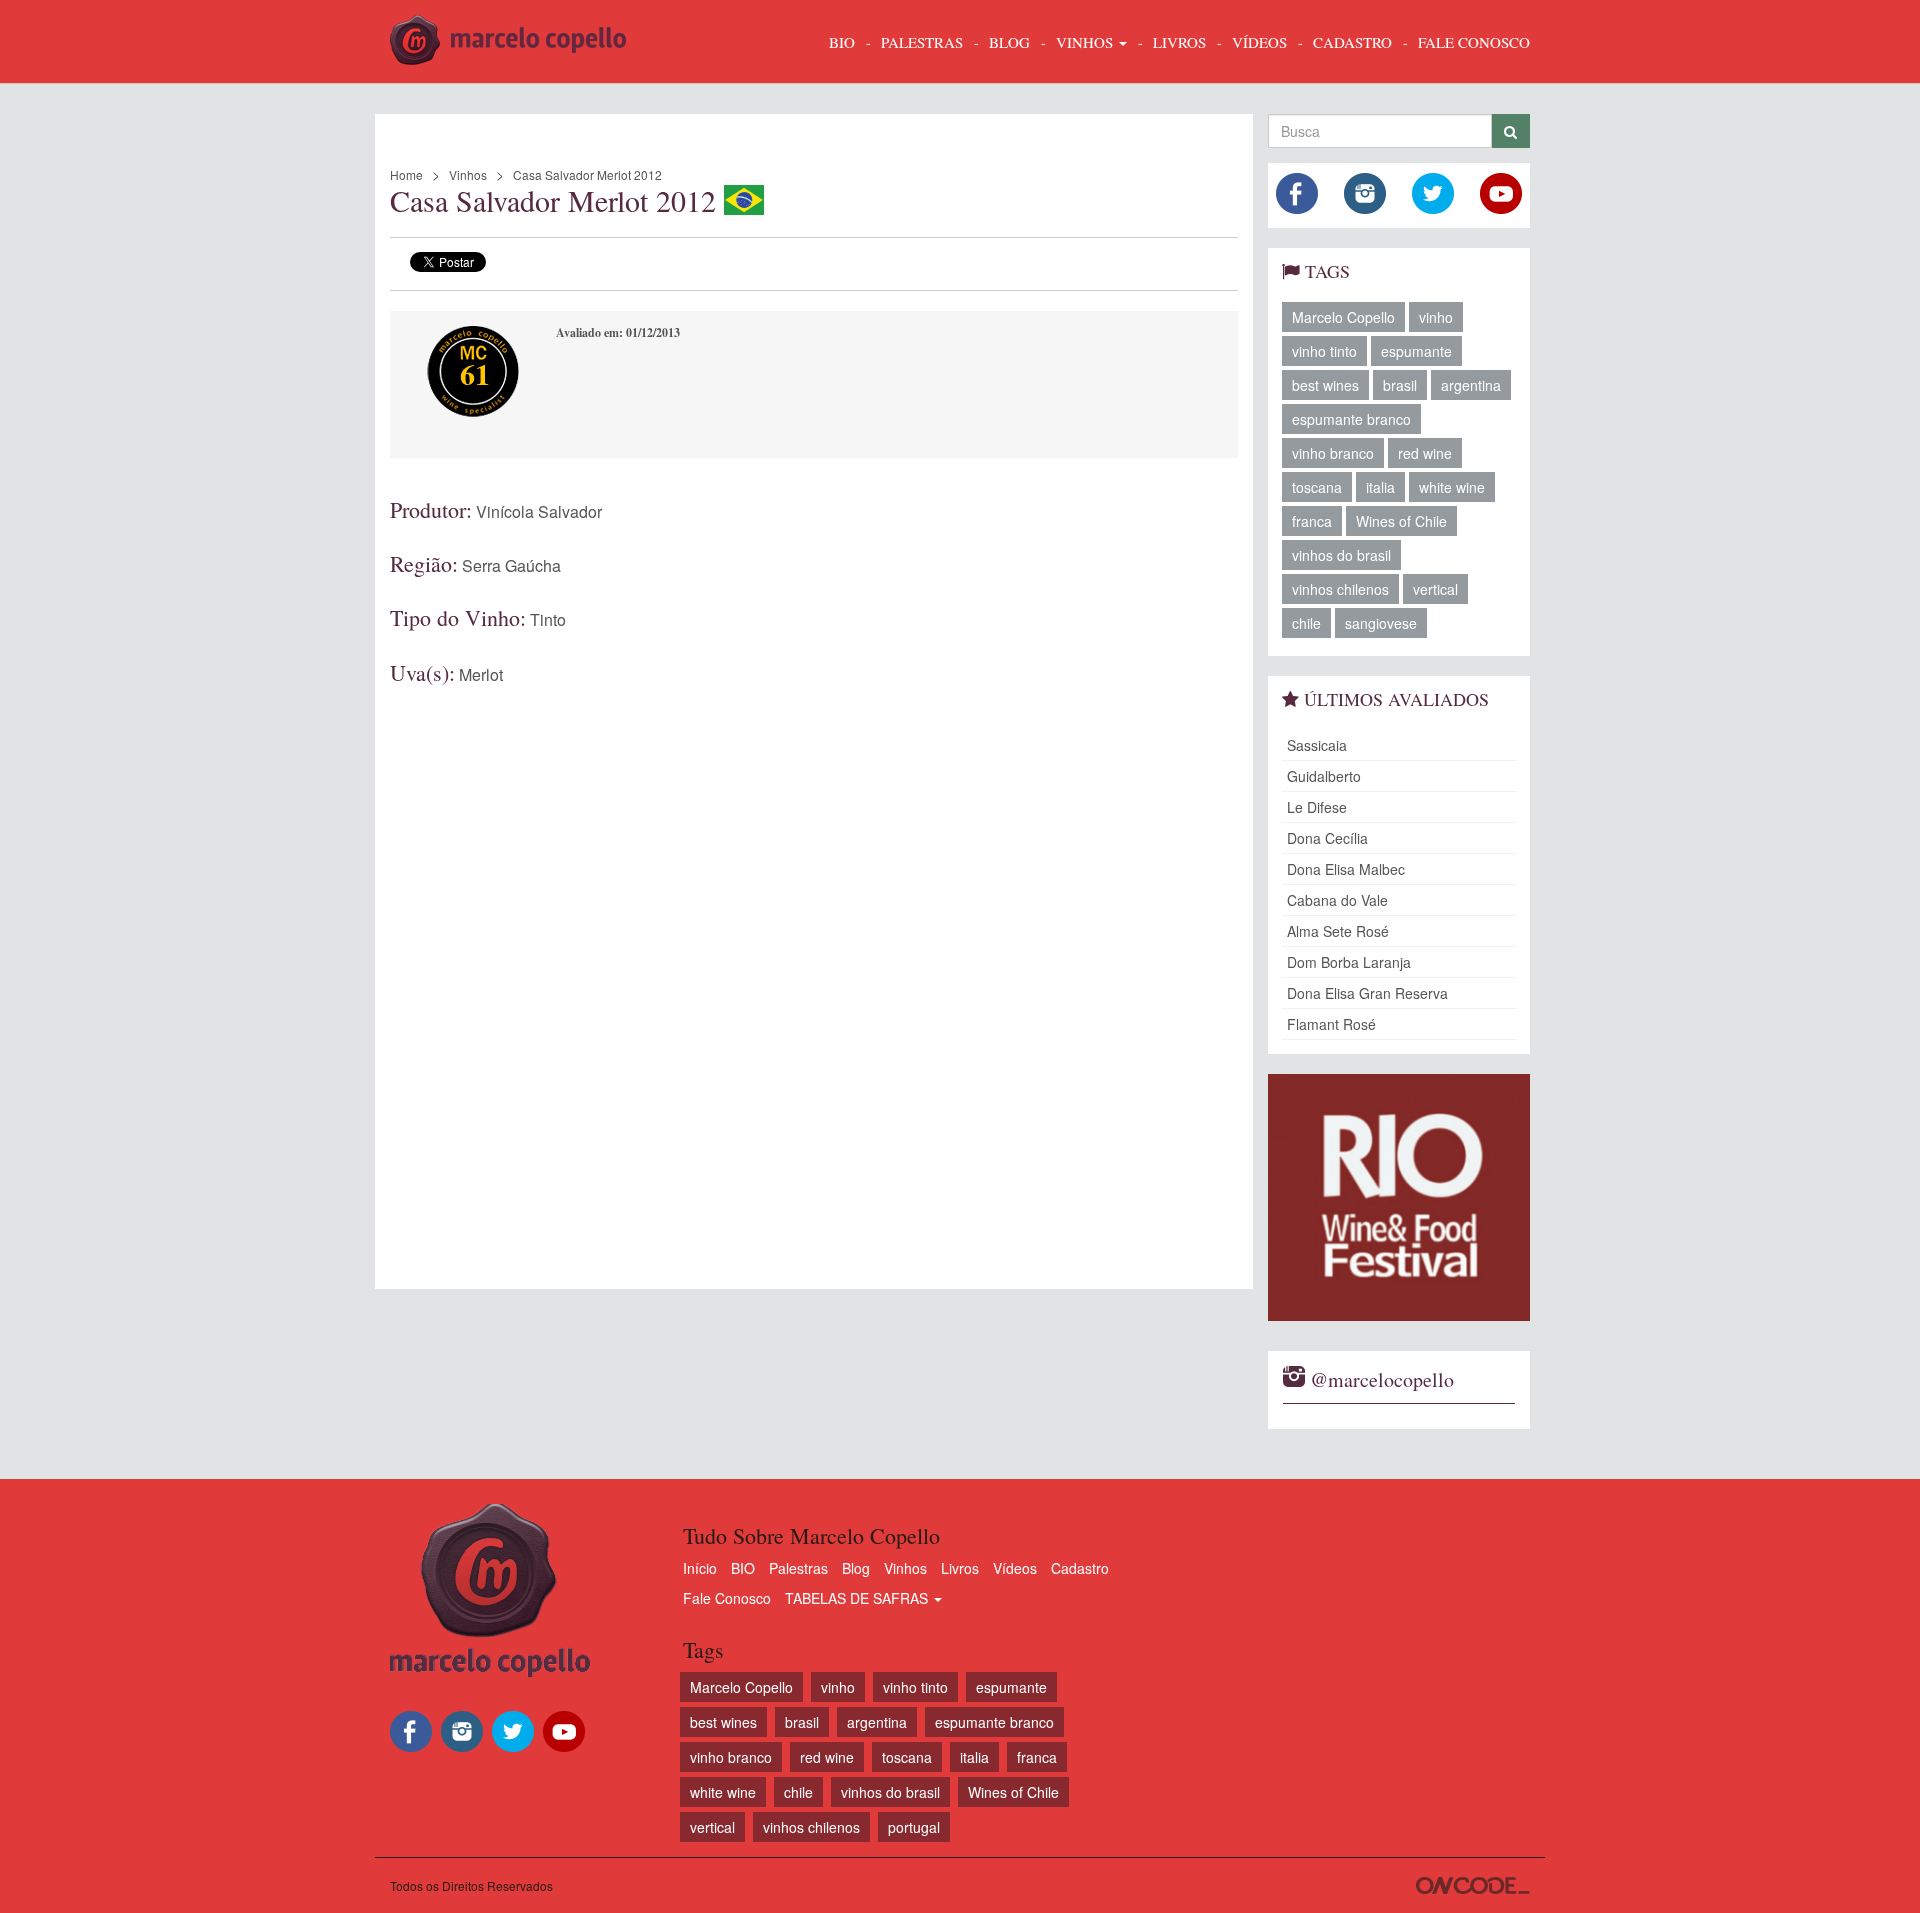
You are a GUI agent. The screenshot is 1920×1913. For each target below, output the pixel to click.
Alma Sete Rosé (1338, 931)
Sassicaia (1317, 745)
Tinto (548, 619)
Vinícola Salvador (539, 511)
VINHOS (1086, 42)
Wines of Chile (1401, 521)
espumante (1416, 351)
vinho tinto (1324, 351)
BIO (842, 42)
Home (406, 174)
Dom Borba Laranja (1349, 962)
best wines (1325, 385)
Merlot (481, 674)
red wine (1425, 453)
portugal (914, 1827)
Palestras (922, 42)
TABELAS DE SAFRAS (858, 1598)
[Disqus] (814, 965)
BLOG (1009, 42)
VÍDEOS (1259, 42)
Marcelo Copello (1343, 317)
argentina (1471, 385)
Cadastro (1080, 1568)
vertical (1435, 589)
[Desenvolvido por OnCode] (1473, 1885)
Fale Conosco (727, 1598)
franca (1312, 521)
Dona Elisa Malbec (1346, 869)
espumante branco (1351, 419)
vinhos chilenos (1340, 589)
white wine (1452, 487)
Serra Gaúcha (511, 565)
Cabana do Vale (1337, 900)
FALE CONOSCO (1474, 42)
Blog (856, 1568)
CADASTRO (1352, 42)
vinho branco (1333, 453)
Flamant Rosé (1331, 1024)
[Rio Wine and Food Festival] (1399, 1197)
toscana (1317, 487)
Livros (960, 1568)
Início (700, 1568)
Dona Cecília (1327, 838)
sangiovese (1381, 623)
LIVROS (1179, 42)
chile (1306, 623)
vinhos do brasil (1341, 555)
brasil (1400, 385)
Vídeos (1015, 1568)
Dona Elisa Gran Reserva (1367, 993)
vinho (1436, 317)
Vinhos (468, 174)
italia (1380, 487)
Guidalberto (1324, 776)
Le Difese (1317, 807)
